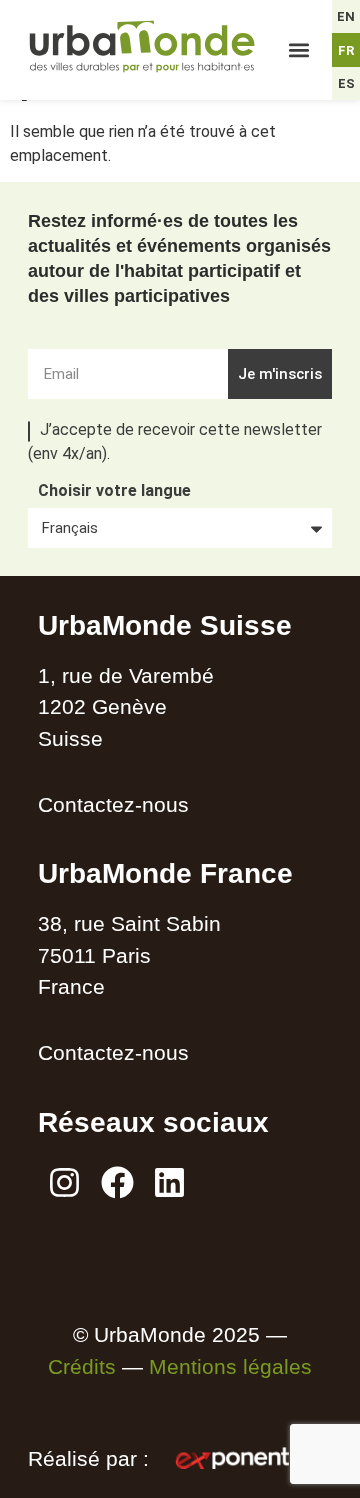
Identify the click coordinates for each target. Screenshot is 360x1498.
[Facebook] (117, 1183)
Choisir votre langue (114, 491)
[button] (299, 50)
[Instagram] (64, 1183)
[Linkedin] (170, 1183)
